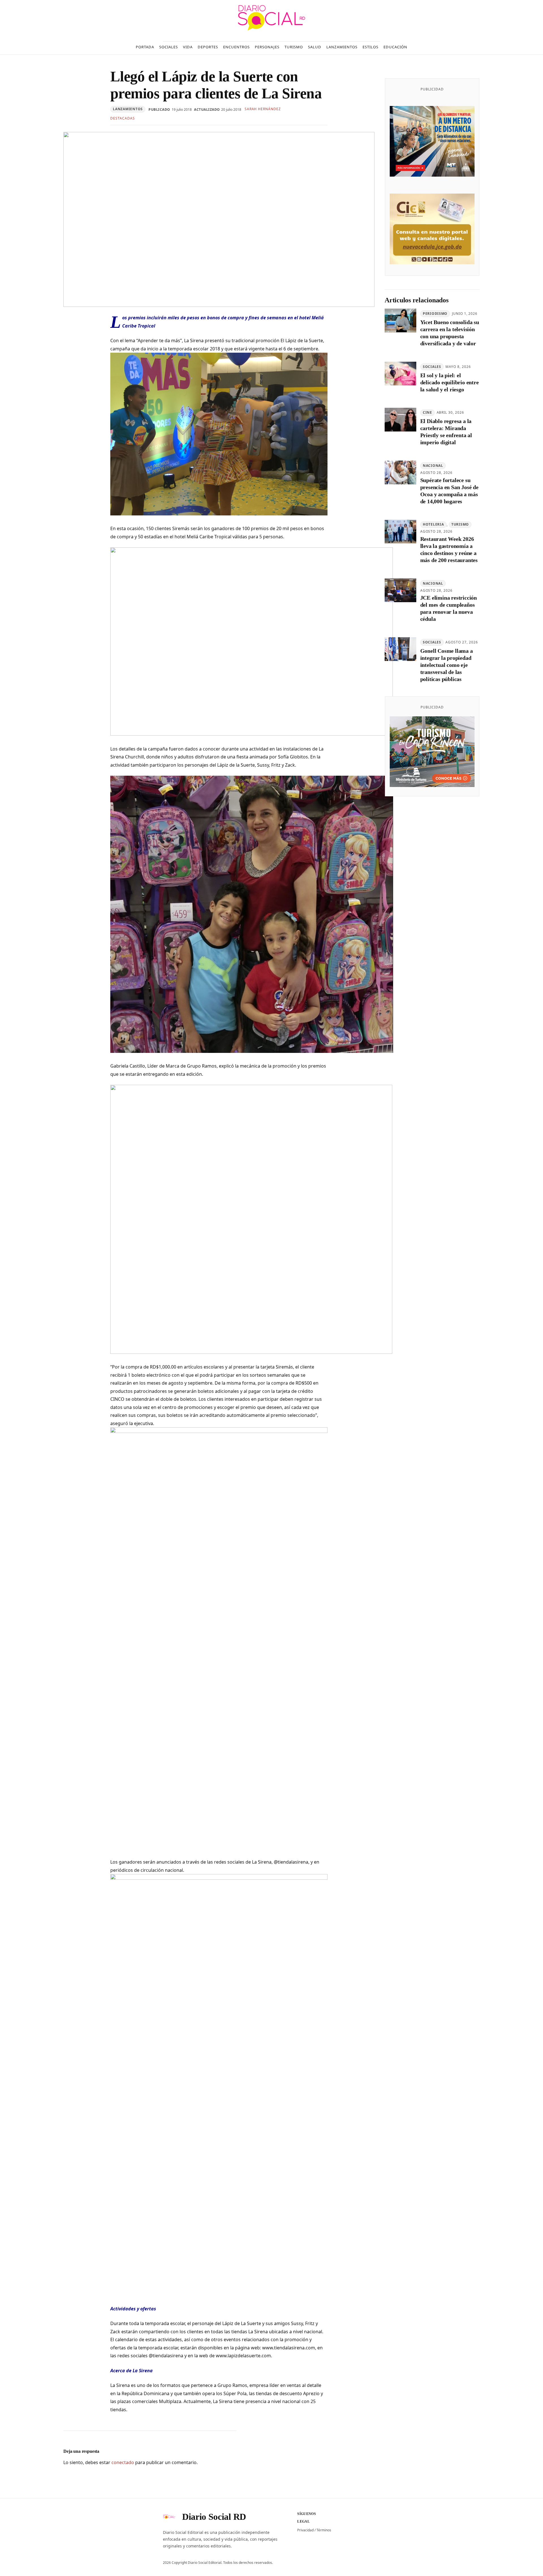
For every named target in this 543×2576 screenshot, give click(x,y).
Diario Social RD (214, 2517)
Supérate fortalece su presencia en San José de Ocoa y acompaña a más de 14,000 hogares (449, 491)
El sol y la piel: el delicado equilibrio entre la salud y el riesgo (450, 382)
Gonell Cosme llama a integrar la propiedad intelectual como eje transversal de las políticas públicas (447, 665)
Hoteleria (433, 524)
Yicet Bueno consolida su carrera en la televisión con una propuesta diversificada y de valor (450, 333)
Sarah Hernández (263, 109)
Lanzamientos (128, 109)
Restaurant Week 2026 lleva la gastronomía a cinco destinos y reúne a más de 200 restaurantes (449, 549)
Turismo (460, 524)
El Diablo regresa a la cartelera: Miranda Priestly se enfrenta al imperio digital (446, 432)
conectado (123, 2462)
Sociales (432, 367)
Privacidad (305, 2530)
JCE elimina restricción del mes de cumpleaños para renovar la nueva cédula (449, 608)
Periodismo (435, 314)
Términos (324, 2530)
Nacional (433, 466)
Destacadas (123, 118)
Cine (427, 412)
